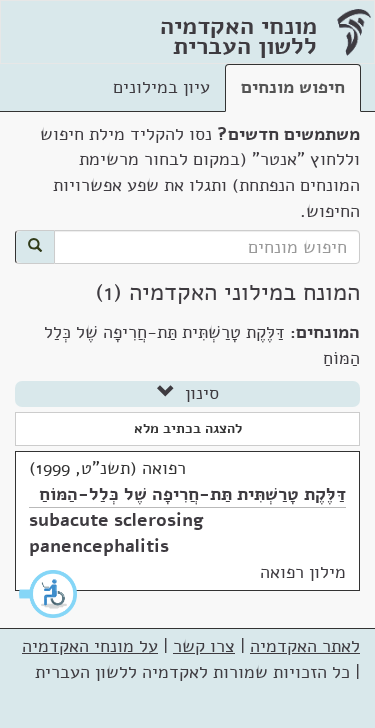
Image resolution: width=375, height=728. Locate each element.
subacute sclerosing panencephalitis (116, 533)
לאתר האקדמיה (305, 646)
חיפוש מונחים (293, 87)
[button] (49, 594)
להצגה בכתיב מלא (188, 428)
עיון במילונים (161, 87)
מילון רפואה (303, 572)
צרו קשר (204, 646)
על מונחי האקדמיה (90, 646)
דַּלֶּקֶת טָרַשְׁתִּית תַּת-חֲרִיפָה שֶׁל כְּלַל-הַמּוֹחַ (192, 494)
